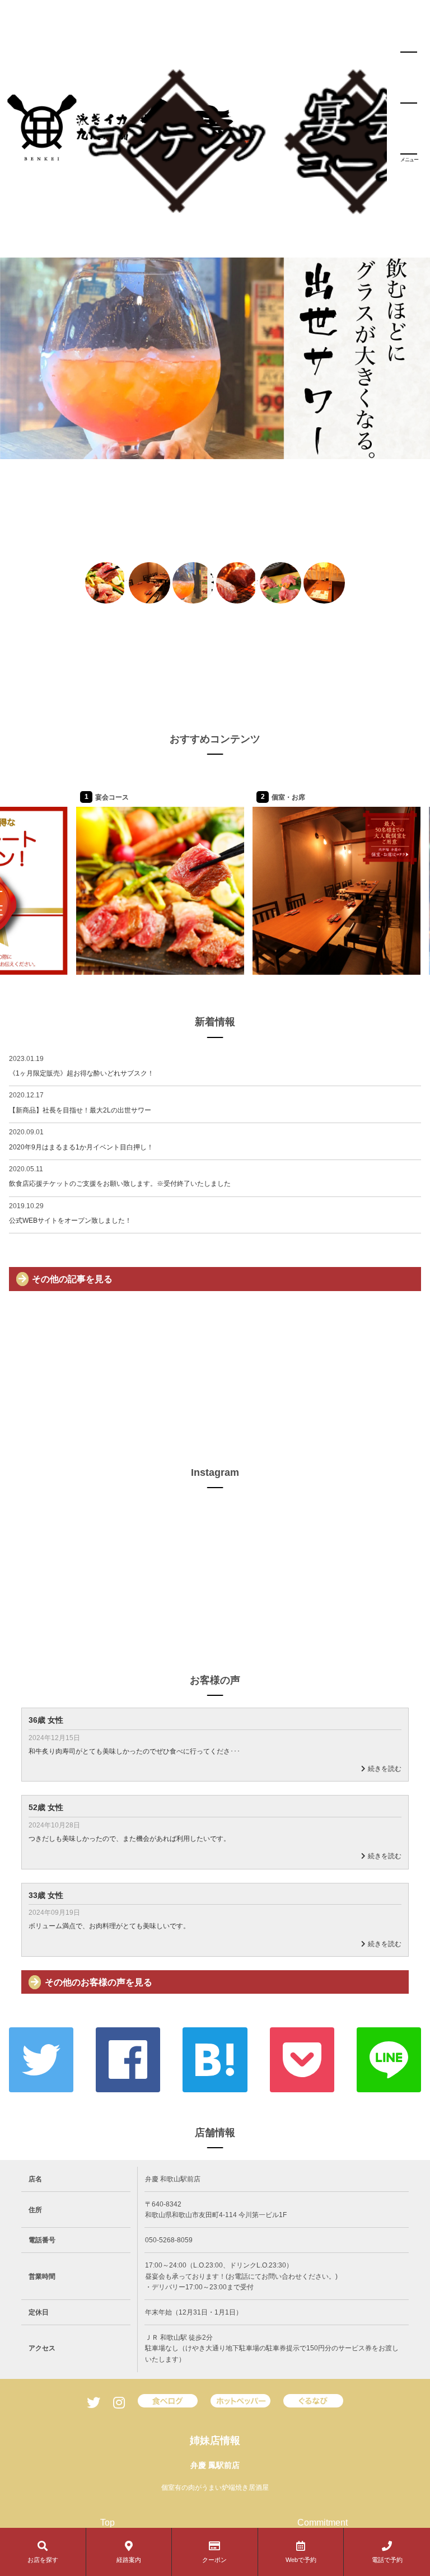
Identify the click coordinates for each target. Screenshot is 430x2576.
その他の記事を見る (72, 1279)
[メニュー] (409, 103)
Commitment (322, 2523)
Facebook (128, 2060)
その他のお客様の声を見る (99, 1982)
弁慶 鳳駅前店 (215, 2465)
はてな (215, 2060)
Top (107, 2523)
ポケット (302, 2060)
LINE (389, 2060)
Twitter (41, 2060)
